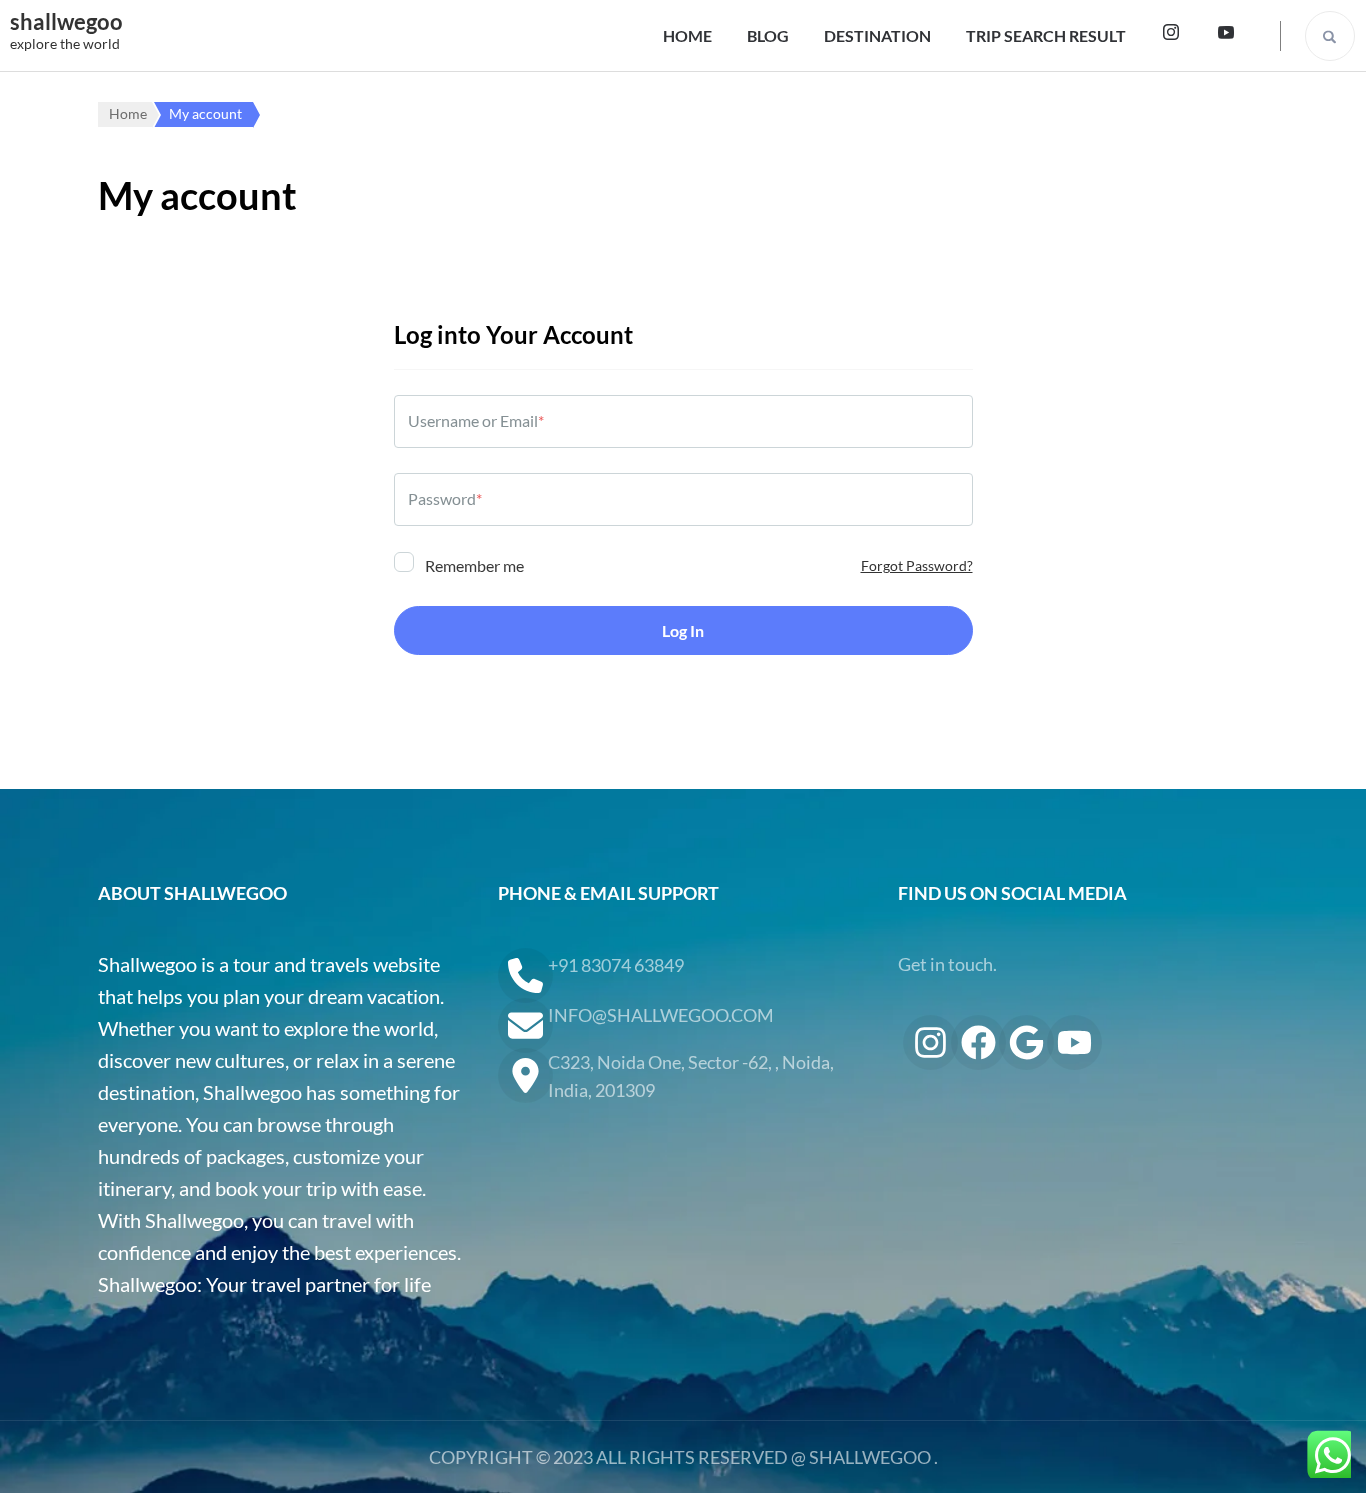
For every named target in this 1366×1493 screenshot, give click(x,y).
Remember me (473, 565)
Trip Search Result (1046, 35)
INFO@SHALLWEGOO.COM (661, 1015)
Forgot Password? (917, 565)
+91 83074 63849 (616, 965)
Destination (877, 35)
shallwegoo (66, 21)
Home (687, 35)
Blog (768, 35)
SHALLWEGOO (870, 1457)
